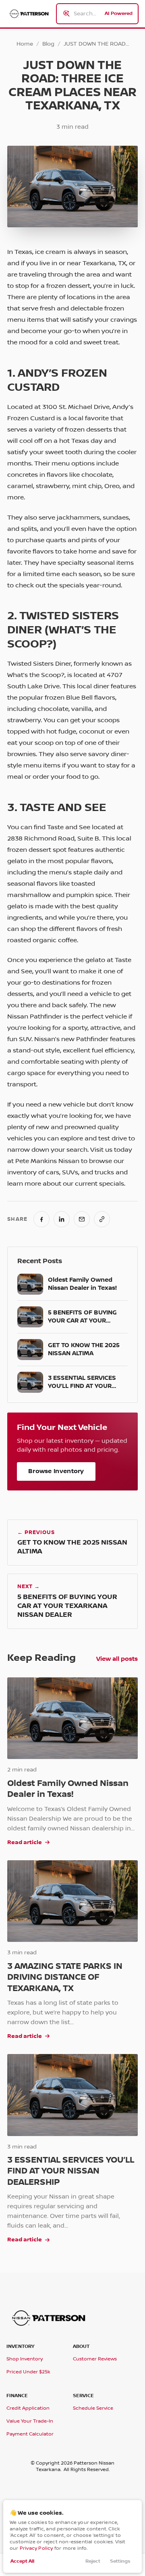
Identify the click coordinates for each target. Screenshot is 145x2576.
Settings (120, 2561)
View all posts (117, 1659)
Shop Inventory (25, 2359)
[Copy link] (102, 1219)
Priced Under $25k (28, 2372)
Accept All (22, 2561)
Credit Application (28, 2408)
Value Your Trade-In (30, 2421)
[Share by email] (82, 1219)
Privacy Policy (36, 2548)
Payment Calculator (30, 2434)
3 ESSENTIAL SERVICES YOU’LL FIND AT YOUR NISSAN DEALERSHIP (71, 2171)
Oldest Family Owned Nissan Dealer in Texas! (68, 1789)
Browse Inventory (56, 1471)
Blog (48, 44)
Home (25, 44)
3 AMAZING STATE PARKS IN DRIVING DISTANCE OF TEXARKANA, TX (65, 1978)
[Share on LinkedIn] (62, 1219)
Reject (93, 2561)
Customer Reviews (95, 2359)
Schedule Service (93, 2408)
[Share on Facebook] (41, 1219)
